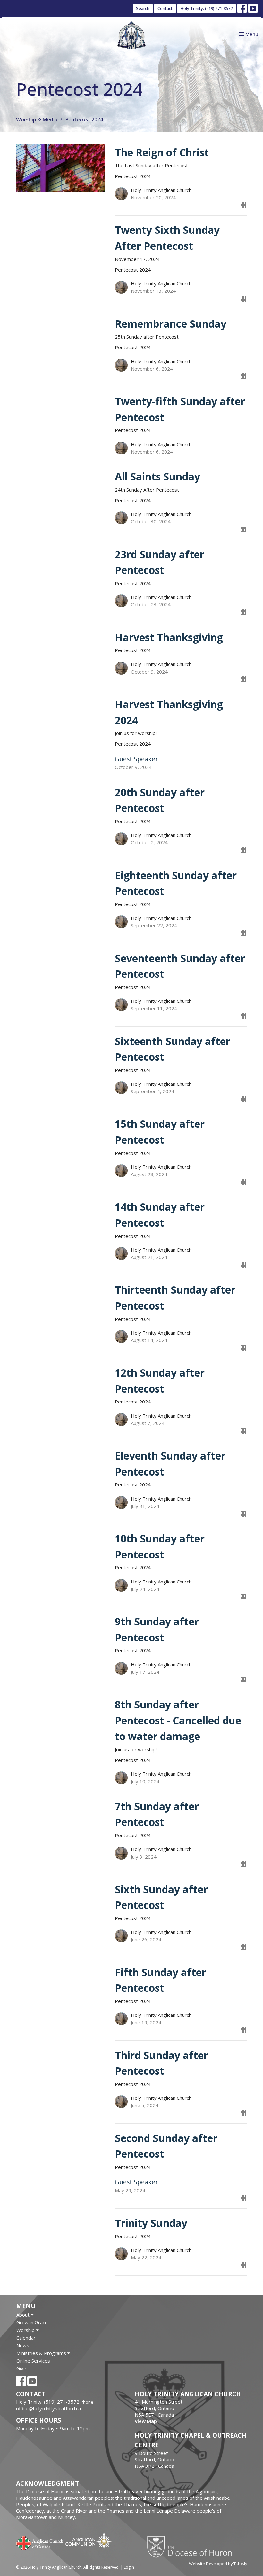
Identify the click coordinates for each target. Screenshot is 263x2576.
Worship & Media (37, 119)
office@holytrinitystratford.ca (48, 2408)
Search (143, 8)
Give (21, 2368)
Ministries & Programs (42, 2353)
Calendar (26, 2338)
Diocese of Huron (192, 2547)
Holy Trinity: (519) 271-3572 (207, 8)
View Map (146, 2421)
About (24, 2315)
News (23, 2345)
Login (129, 2567)
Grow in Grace (32, 2322)
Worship (26, 2330)
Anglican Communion (89, 2541)
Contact (165, 8)
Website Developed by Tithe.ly (218, 2564)
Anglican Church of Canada (40, 2542)
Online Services (33, 2361)
